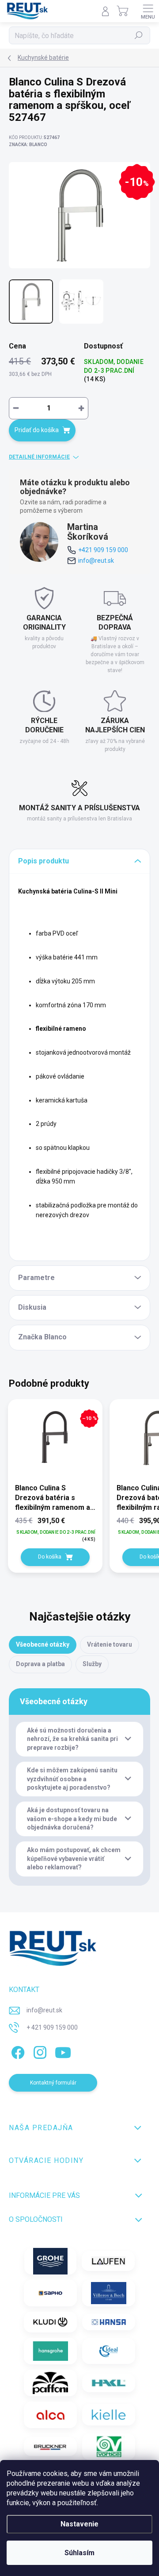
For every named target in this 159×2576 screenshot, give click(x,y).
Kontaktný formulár (53, 2083)
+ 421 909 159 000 (52, 2027)
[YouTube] (63, 2051)
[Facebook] (17, 2051)
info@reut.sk (96, 561)
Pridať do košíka (37, 430)
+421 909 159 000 (103, 550)
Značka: (28, 145)
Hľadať (139, 35)
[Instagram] (39, 2051)
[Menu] (148, 11)
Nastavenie (79, 2524)
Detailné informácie (39, 457)
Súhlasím (79, 2553)
